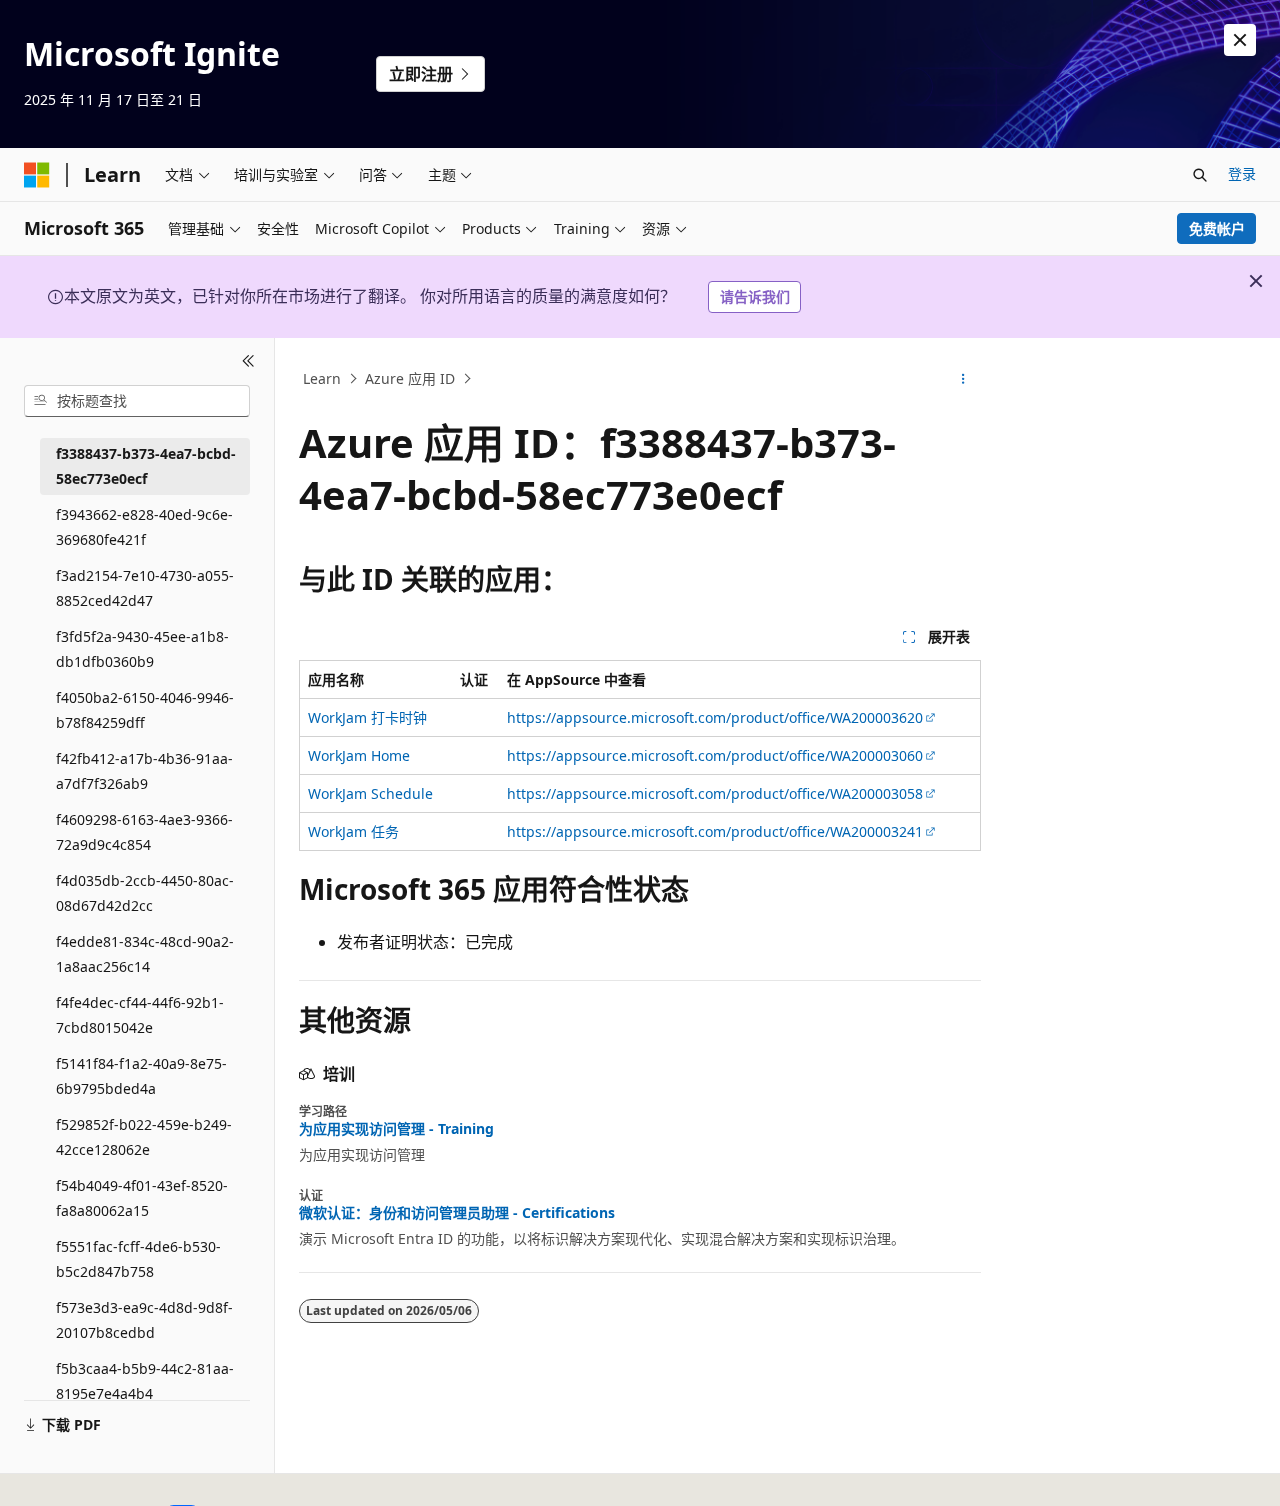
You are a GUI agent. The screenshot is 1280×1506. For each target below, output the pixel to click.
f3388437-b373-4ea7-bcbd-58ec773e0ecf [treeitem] (146, 466)
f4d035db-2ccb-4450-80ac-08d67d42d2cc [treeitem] (145, 893)
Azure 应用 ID (410, 378)
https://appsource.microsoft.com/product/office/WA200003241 (715, 831)
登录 (1242, 173)
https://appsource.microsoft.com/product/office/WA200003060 (715, 755)
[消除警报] (1240, 40)
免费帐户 (1217, 228)
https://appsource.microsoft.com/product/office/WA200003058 (715, 793)
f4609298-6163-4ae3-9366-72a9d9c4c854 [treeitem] (144, 832)
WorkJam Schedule (370, 793)
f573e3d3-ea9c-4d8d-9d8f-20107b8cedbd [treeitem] (144, 1320)
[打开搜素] (1200, 175)
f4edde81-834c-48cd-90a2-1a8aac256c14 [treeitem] (145, 954)
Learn (322, 378)
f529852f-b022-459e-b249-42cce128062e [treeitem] (144, 1137)
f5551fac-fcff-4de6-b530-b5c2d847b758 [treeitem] (138, 1259)
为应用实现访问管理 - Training (396, 1129)
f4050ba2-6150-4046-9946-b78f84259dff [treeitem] (145, 710)
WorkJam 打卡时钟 (367, 717)
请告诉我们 (755, 296)
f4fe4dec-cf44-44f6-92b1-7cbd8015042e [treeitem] (140, 1015)
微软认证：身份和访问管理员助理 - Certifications (457, 1213)
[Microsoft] (37, 175)
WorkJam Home (359, 755)
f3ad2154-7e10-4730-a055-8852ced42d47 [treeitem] (145, 588)
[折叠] (248, 362)
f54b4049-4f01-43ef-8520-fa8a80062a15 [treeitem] (142, 1198)
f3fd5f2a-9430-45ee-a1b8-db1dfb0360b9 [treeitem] (142, 649)
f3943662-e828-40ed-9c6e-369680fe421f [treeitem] (144, 527)
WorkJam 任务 (353, 831)
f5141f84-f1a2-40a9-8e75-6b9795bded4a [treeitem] (141, 1076)
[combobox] (137, 401)
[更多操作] (963, 379)
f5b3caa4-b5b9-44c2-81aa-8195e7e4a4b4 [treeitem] (145, 1381)
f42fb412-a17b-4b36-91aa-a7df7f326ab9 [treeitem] (144, 771)
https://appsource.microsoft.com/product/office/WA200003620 (715, 717)
